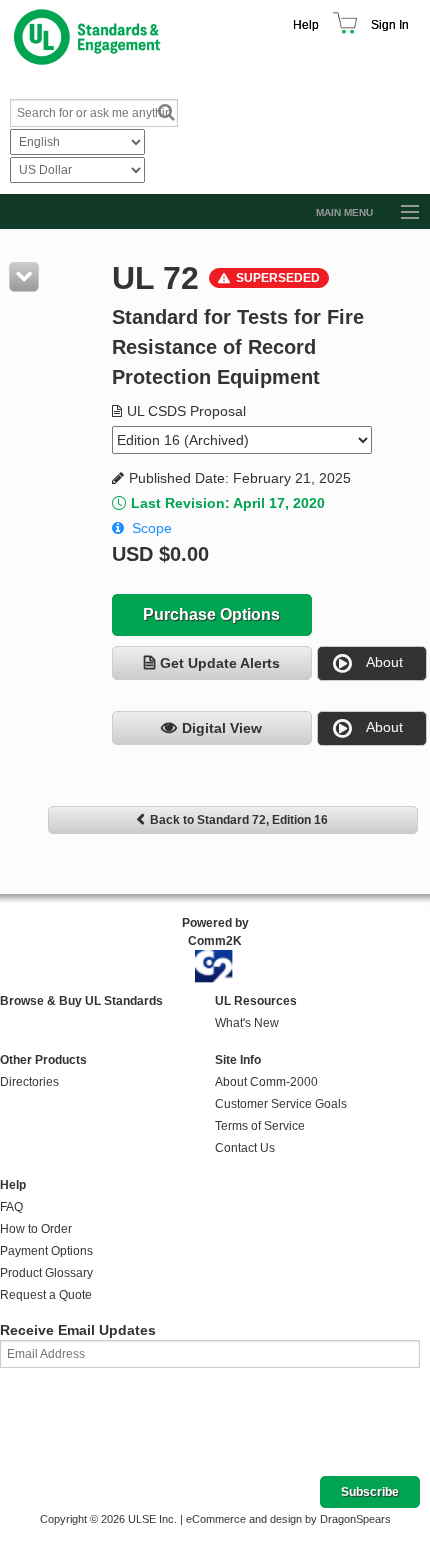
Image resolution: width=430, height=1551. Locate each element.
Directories (29, 1082)
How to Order (36, 1229)
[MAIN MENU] (401, 213)
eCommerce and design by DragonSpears (288, 1519)
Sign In (390, 25)
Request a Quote (46, 1295)
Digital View (222, 728)
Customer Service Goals (281, 1104)
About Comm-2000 (266, 1082)
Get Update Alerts (220, 663)
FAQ (11, 1207)
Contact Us (245, 1148)
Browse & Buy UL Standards (81, 1001)
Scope (152, 528)
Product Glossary (46, 1273)
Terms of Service (260, 1126)
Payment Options (46, 1251)
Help (306, 25)
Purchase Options (211, 614)
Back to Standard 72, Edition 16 (239, 820)
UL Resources (256, 1001)
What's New (247, 1023)
